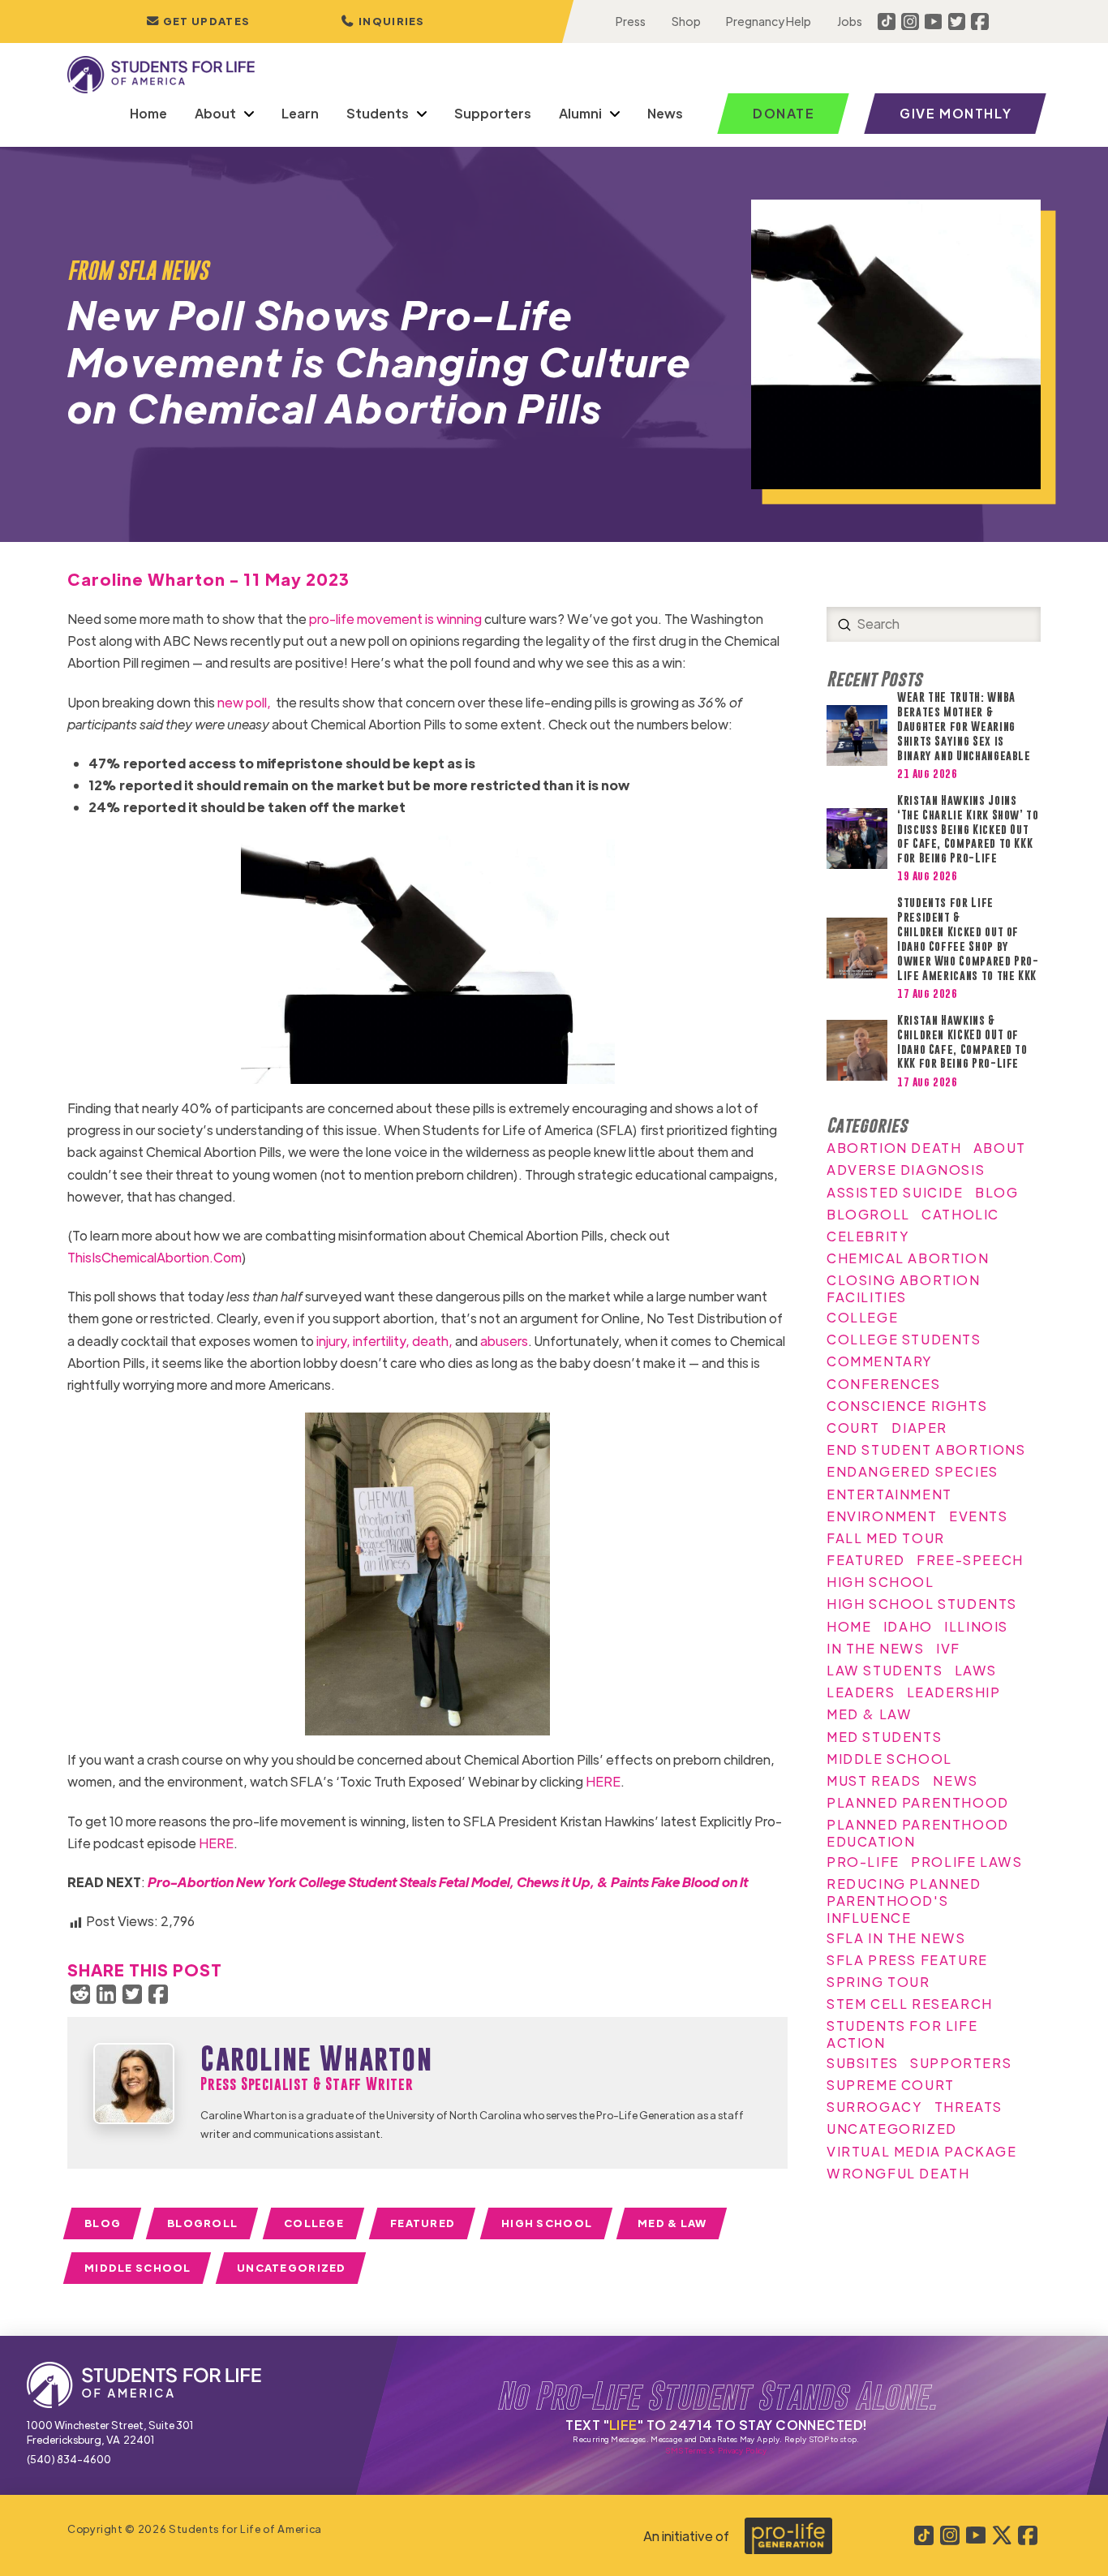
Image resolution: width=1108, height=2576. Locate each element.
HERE (603, 1781)
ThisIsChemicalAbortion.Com (155, 1257)
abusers (504, 1341)
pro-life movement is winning (395, 619)
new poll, (247, 702)
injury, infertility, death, (384, 1341)
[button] (383, 22)
